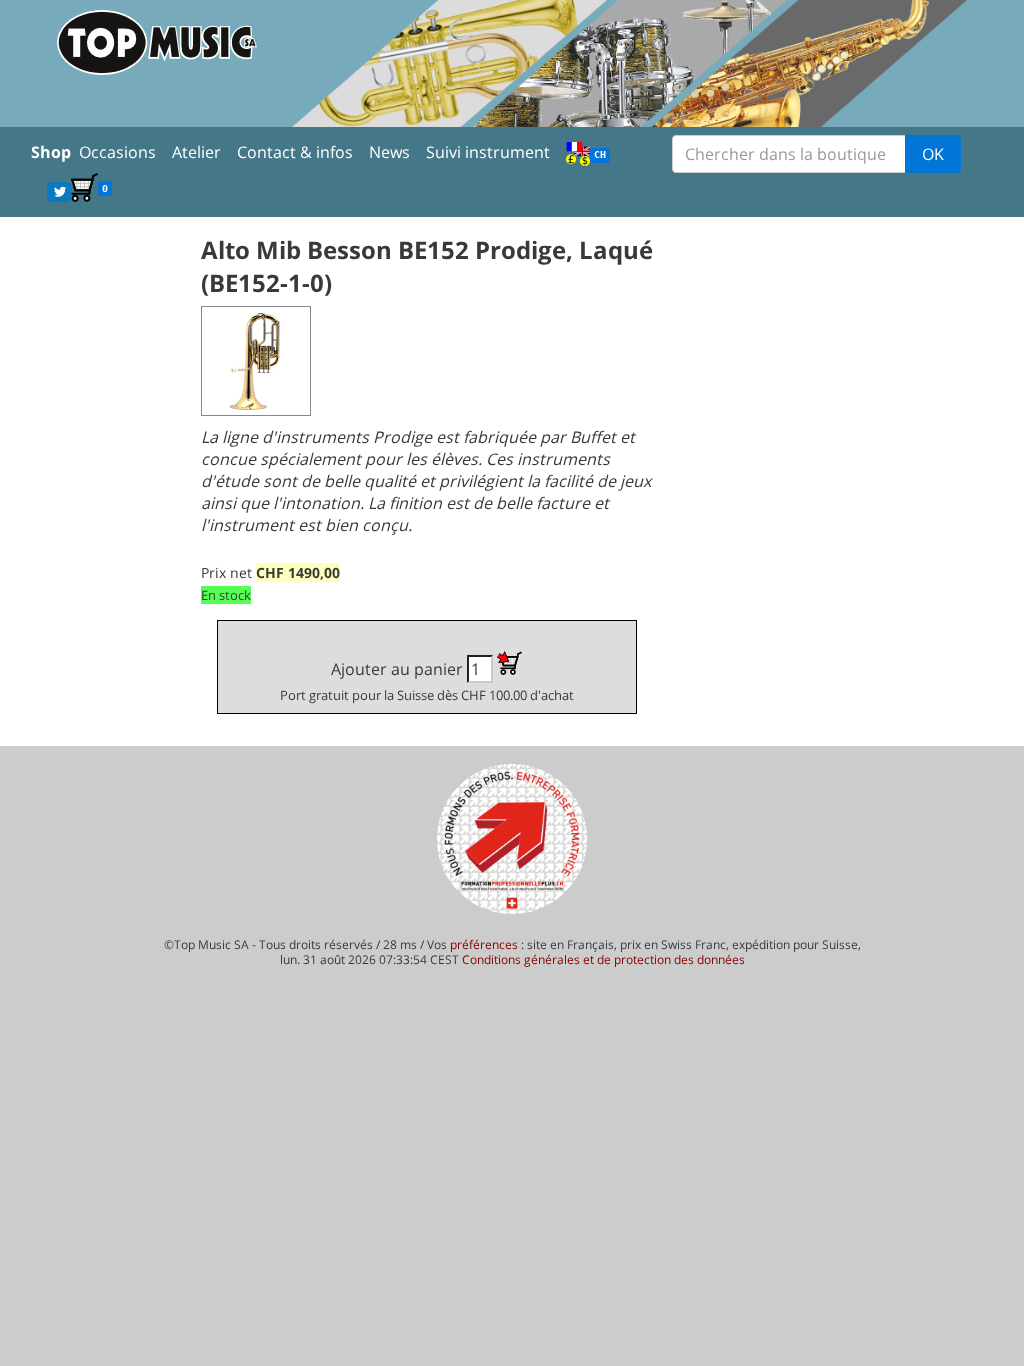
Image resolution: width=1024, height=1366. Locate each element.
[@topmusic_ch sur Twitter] (59, 191)
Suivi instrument (488, 152)
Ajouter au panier (427, 681)
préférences (484, 944)
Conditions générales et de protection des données (603, 959)
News (389, 152)
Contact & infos (295, 152)
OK (933, 154)
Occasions (117, 152)
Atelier (196, 152)
